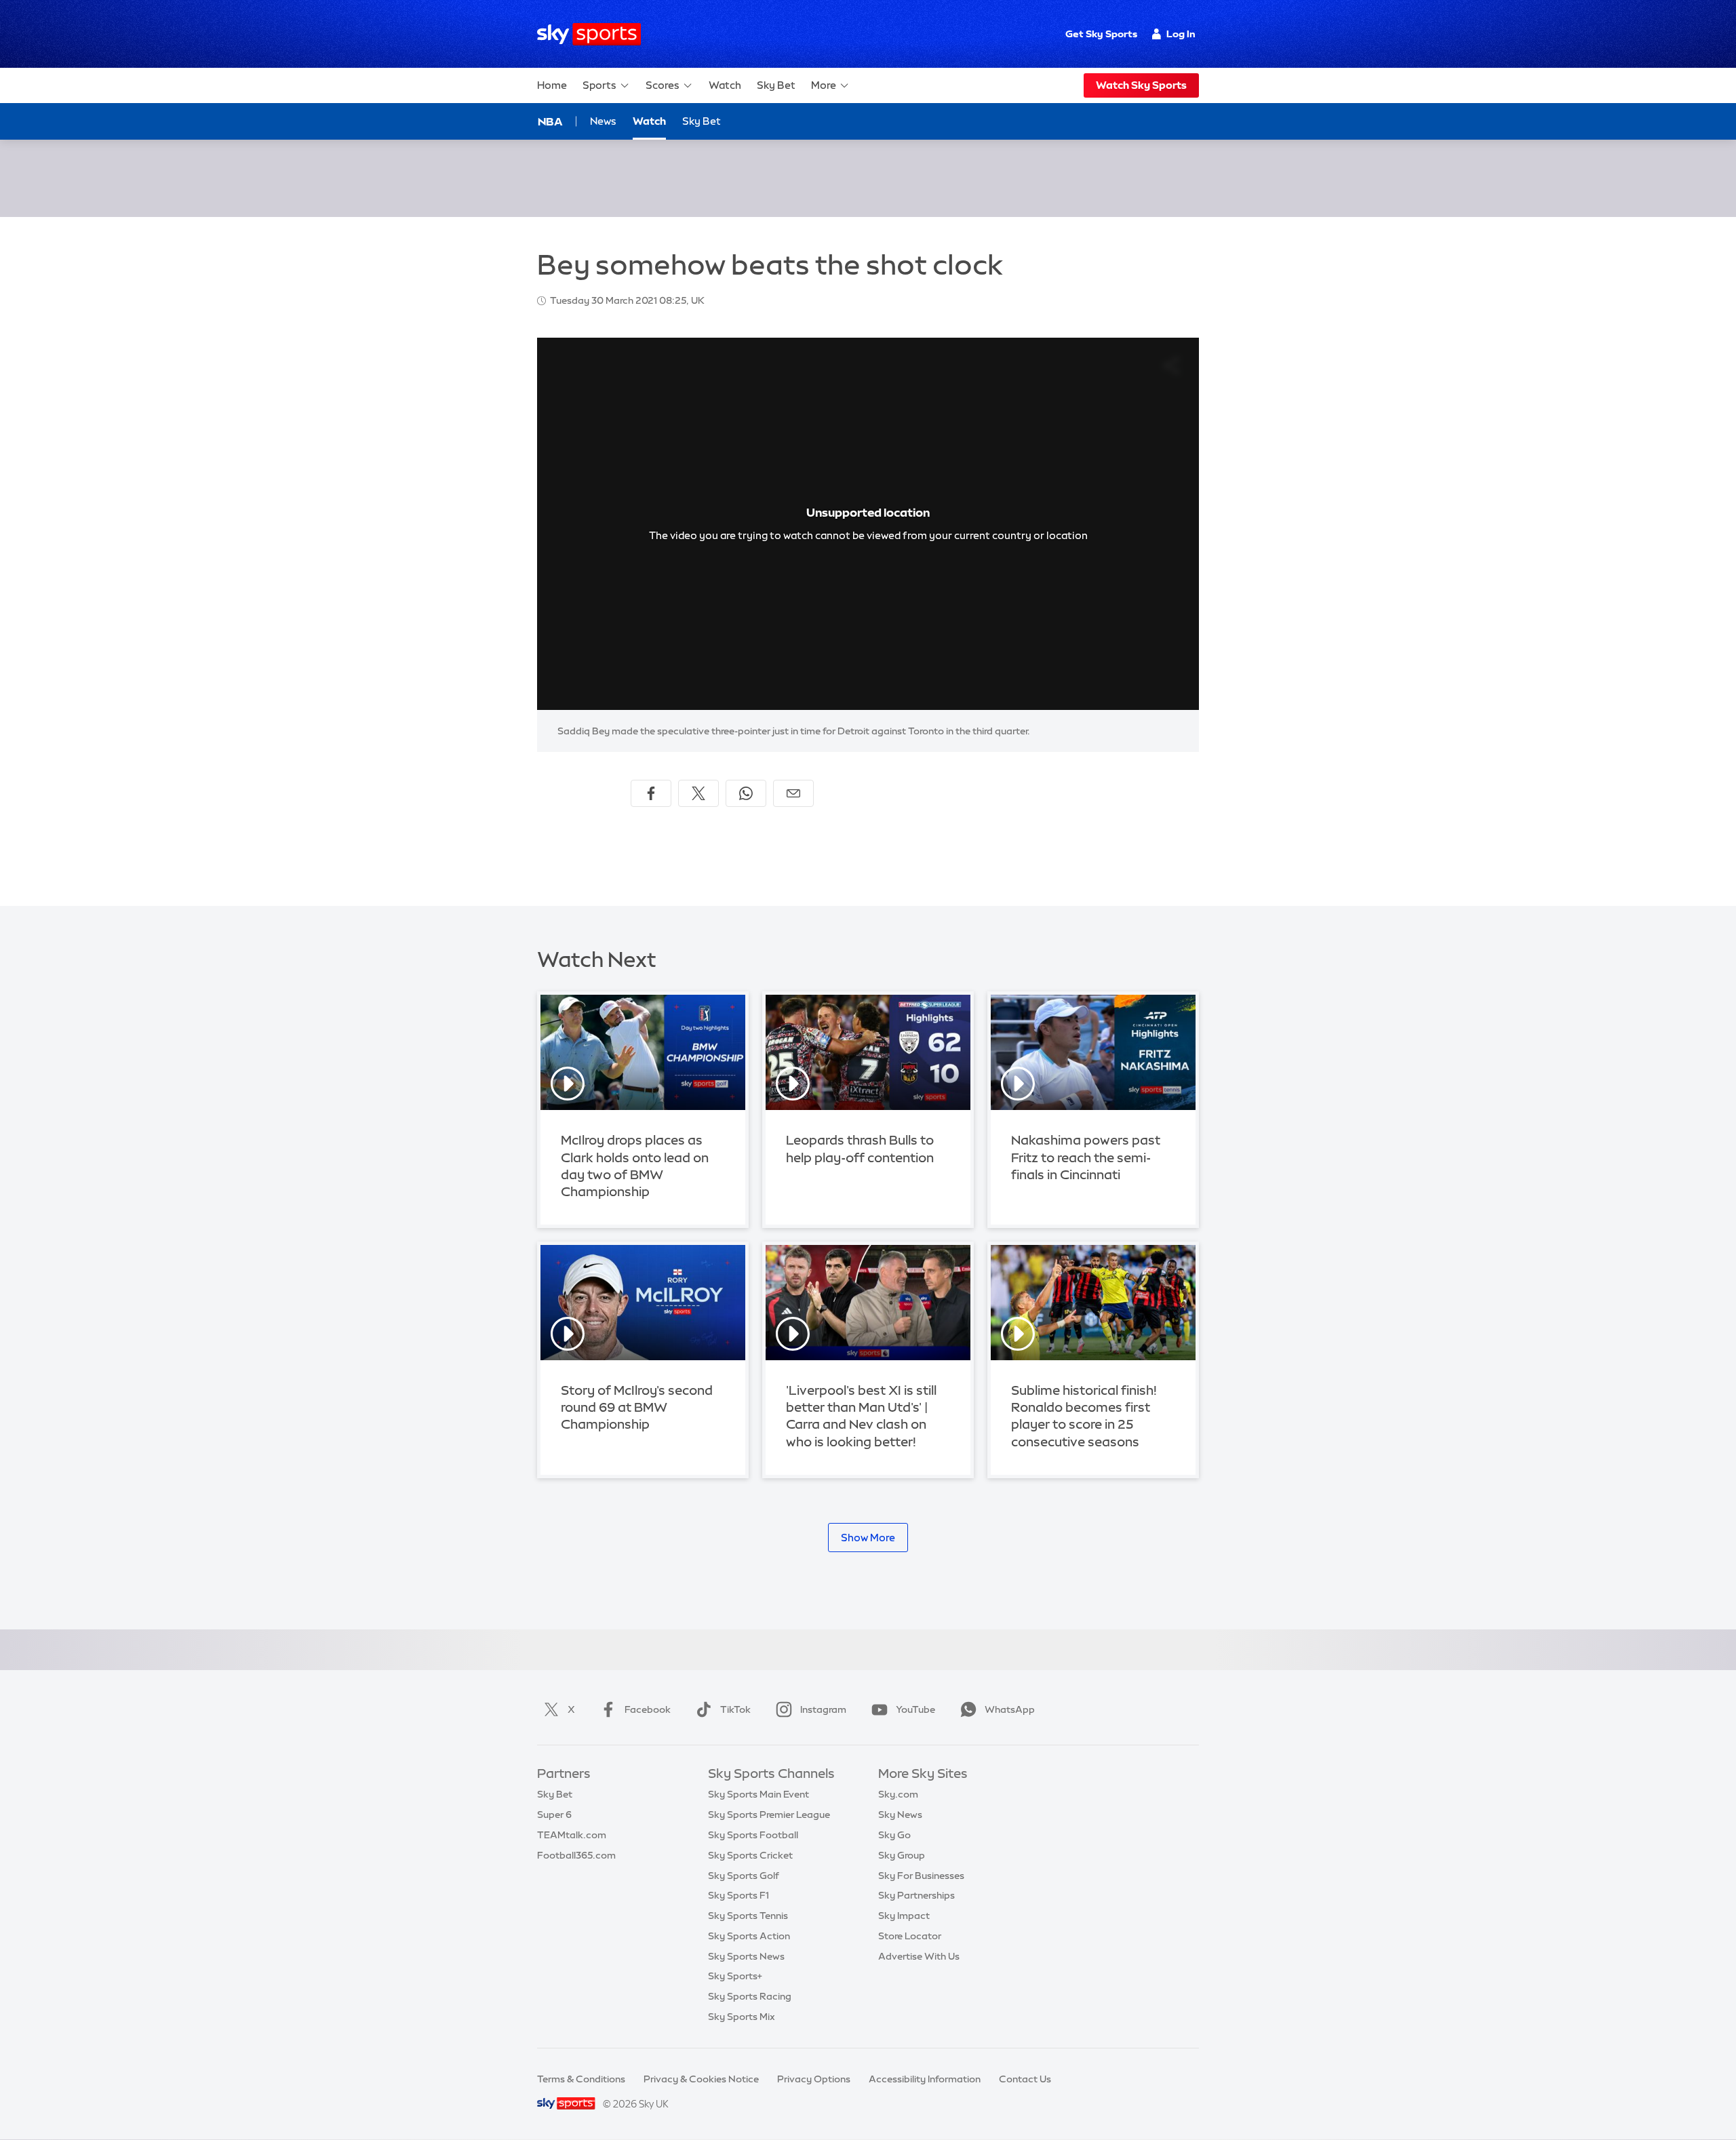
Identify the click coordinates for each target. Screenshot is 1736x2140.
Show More (868, 1538)
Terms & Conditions (581, 2079)
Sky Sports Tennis (748, 1916)
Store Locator (910, 1936)
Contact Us (1025, 2079)
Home (552, 85)
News (603, 121)
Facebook (648, 1709)
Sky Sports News (746, 1956)
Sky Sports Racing (750, 1996)
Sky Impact (904, 1916)
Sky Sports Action (749, 1936)
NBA (550, 121)
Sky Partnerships (916, 1895)
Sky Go (894, 1835)
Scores (663, 85)
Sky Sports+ (735, 1976)
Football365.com (576, 1855)
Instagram (823, 1709)
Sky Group (902, 1855)
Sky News (900, 1815)
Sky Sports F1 (738, 1895)
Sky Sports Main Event (758, 1794)
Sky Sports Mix (742, 2017)
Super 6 (554, 1815)
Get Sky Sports (1101, 34)
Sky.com (898, 1794)
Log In (1181, 34)
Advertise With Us (919, 1956)
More (824, 85)
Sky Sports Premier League (769, 1815)
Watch (725, 85)
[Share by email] (793, 793)
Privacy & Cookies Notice (701, 2079)
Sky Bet (776, 85)
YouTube (915, 1709)
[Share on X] (698, 793)
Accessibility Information (925, 2079)
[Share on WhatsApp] (746, 793)
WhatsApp (1010, 1709)
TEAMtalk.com (572, 1835)
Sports (599, 85)
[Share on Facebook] (651, 793)
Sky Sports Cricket (750, 1855)
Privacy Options (814, 2079)
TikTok (735, 1709)
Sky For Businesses (921, 1876)
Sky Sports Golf (744, 1876)
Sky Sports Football (753, 1835)
